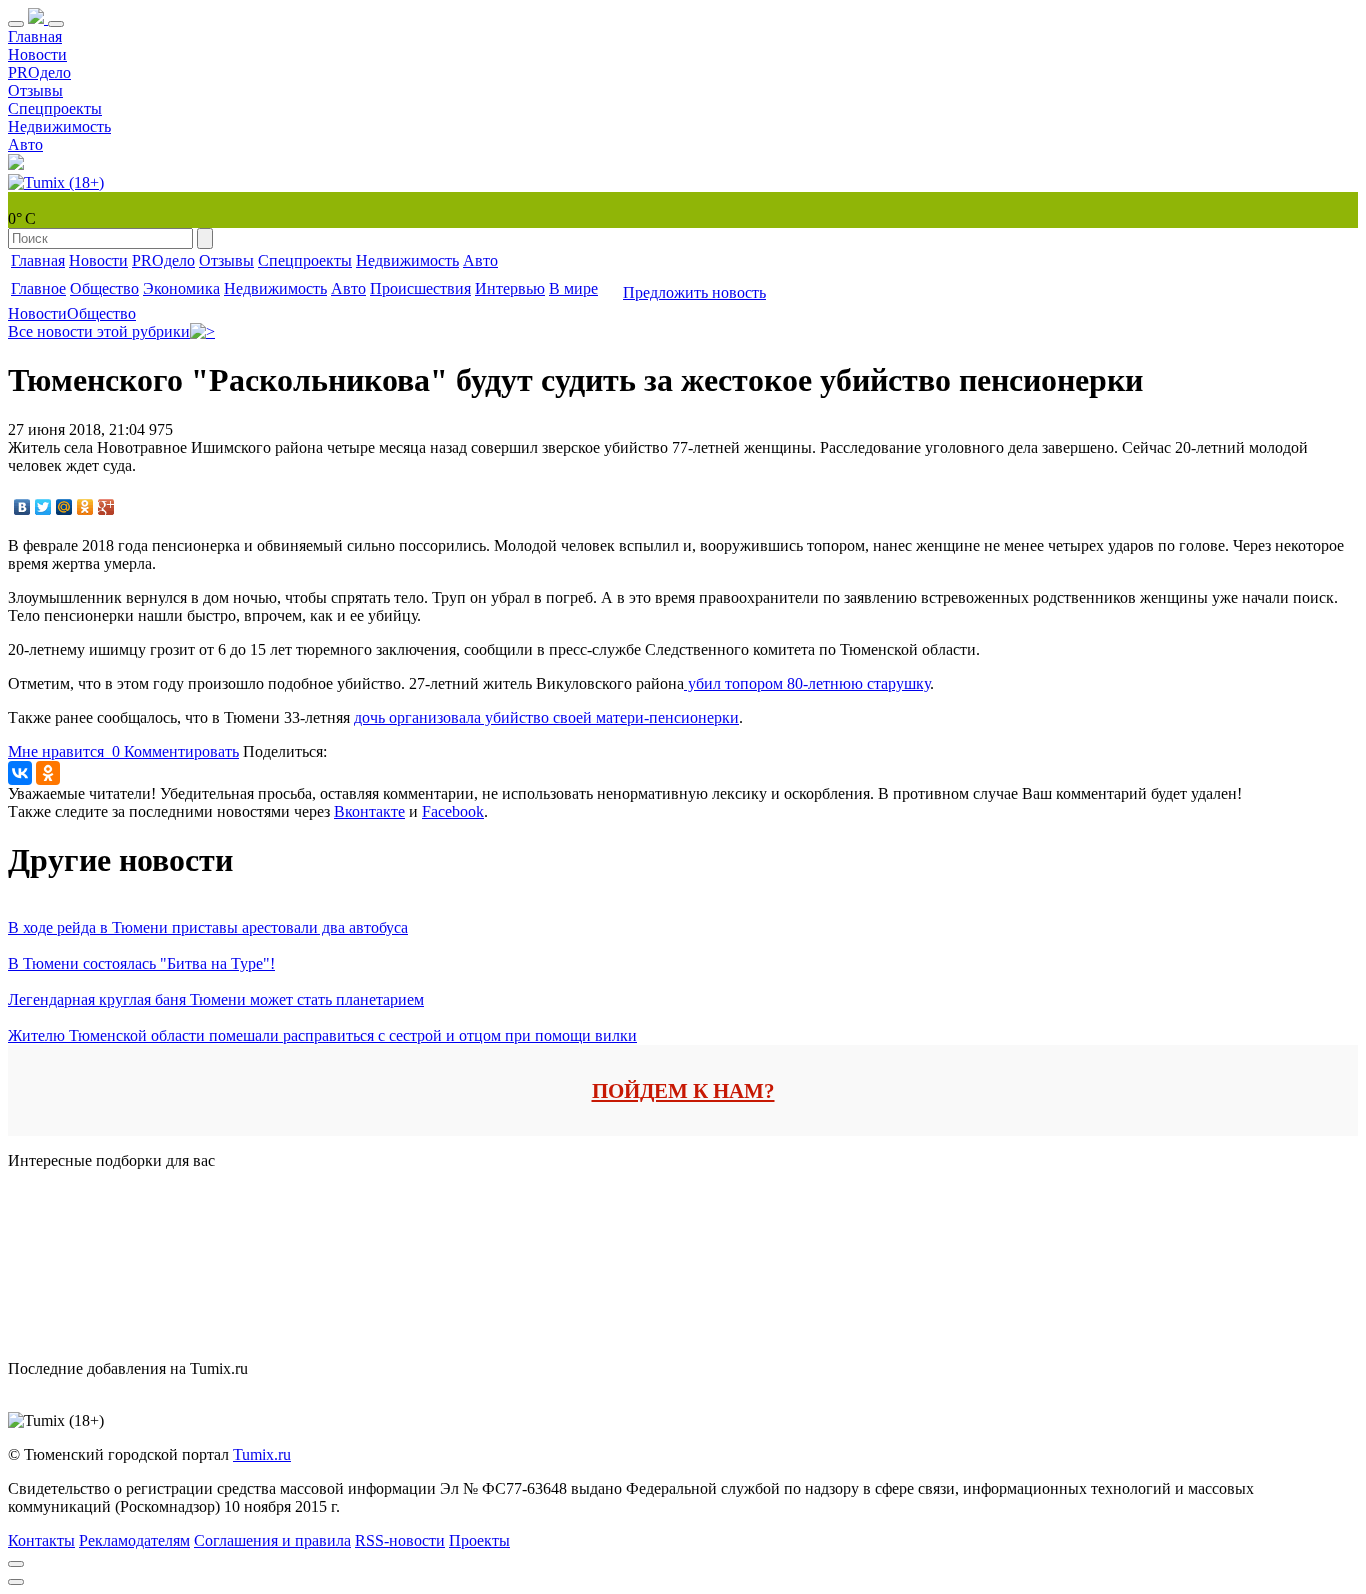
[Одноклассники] (85, 507)
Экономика (181, 288)
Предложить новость (694, 292)
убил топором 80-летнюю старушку (807, 683)
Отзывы (35, 90)
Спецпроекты (55, 108)
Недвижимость (59, 126)
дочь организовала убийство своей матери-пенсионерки (546, 717)
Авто (25, 144)
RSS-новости (400, 1540)
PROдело (39, 72)
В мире (573, 288)
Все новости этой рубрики (99, 331)
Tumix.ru (262, 1454)
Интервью (510, 288)
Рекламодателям (134, 1540)
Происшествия (420, 288)
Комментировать (181, 751)
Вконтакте (369, 811)
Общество (104, 288)
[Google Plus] (106, 507)
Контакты (41, 1540)
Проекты (479, 1540)
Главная (35, 36)
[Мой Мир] (64, 507)
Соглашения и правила (272, 1540)
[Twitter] (43, 507)
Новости (37, 54)
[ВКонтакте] (22, 507)
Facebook (453, 811)
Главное (38, 288)
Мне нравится (64, 751)
